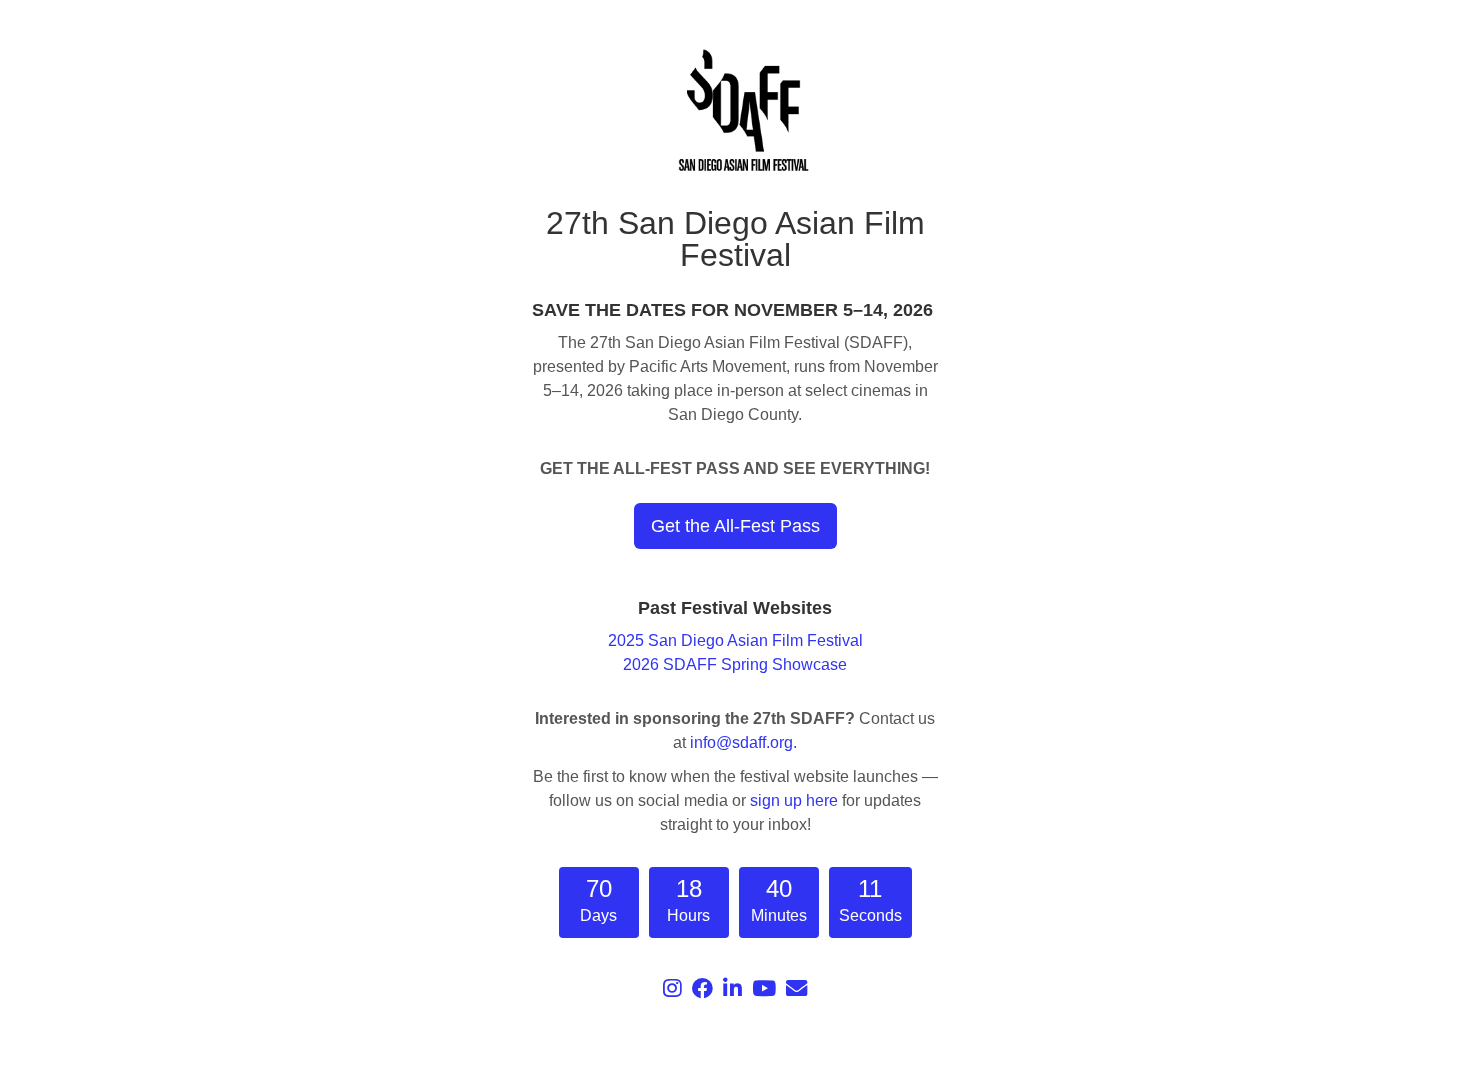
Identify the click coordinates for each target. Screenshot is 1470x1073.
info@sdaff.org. (743, 742)
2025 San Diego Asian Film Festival (735, 640)
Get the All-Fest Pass (735, 526)
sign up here (794, 800)
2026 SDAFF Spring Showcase (735, 664)
